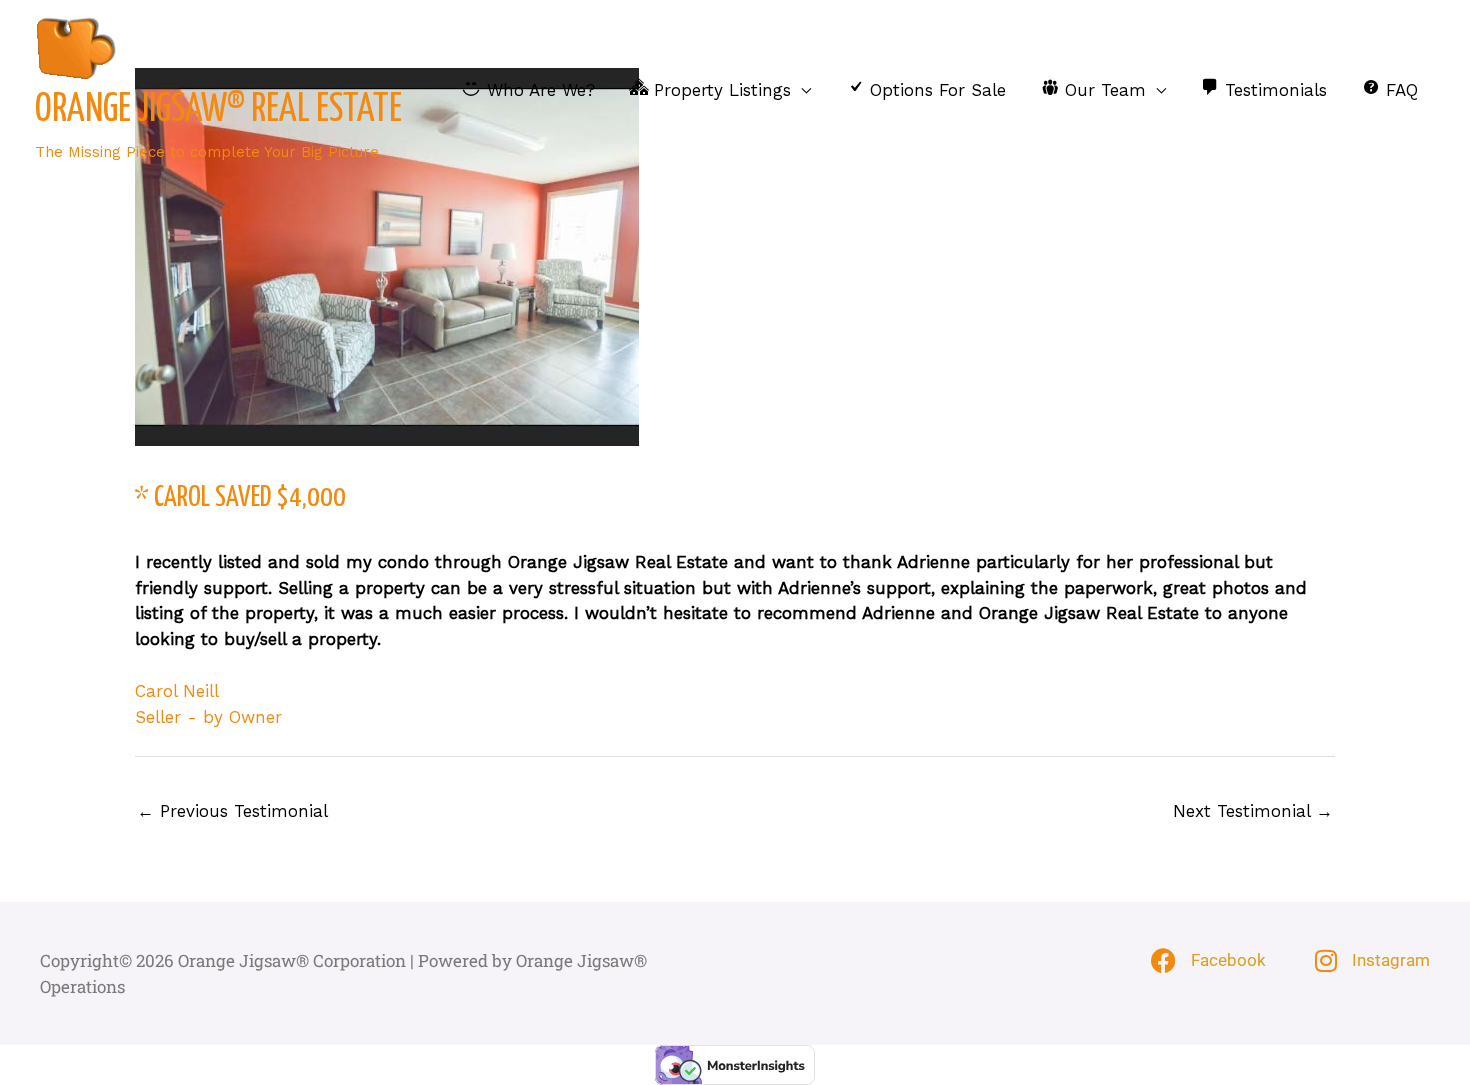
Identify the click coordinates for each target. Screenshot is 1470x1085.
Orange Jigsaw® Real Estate (218, 110)
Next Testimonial (1253, 811)
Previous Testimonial (232, 811)
